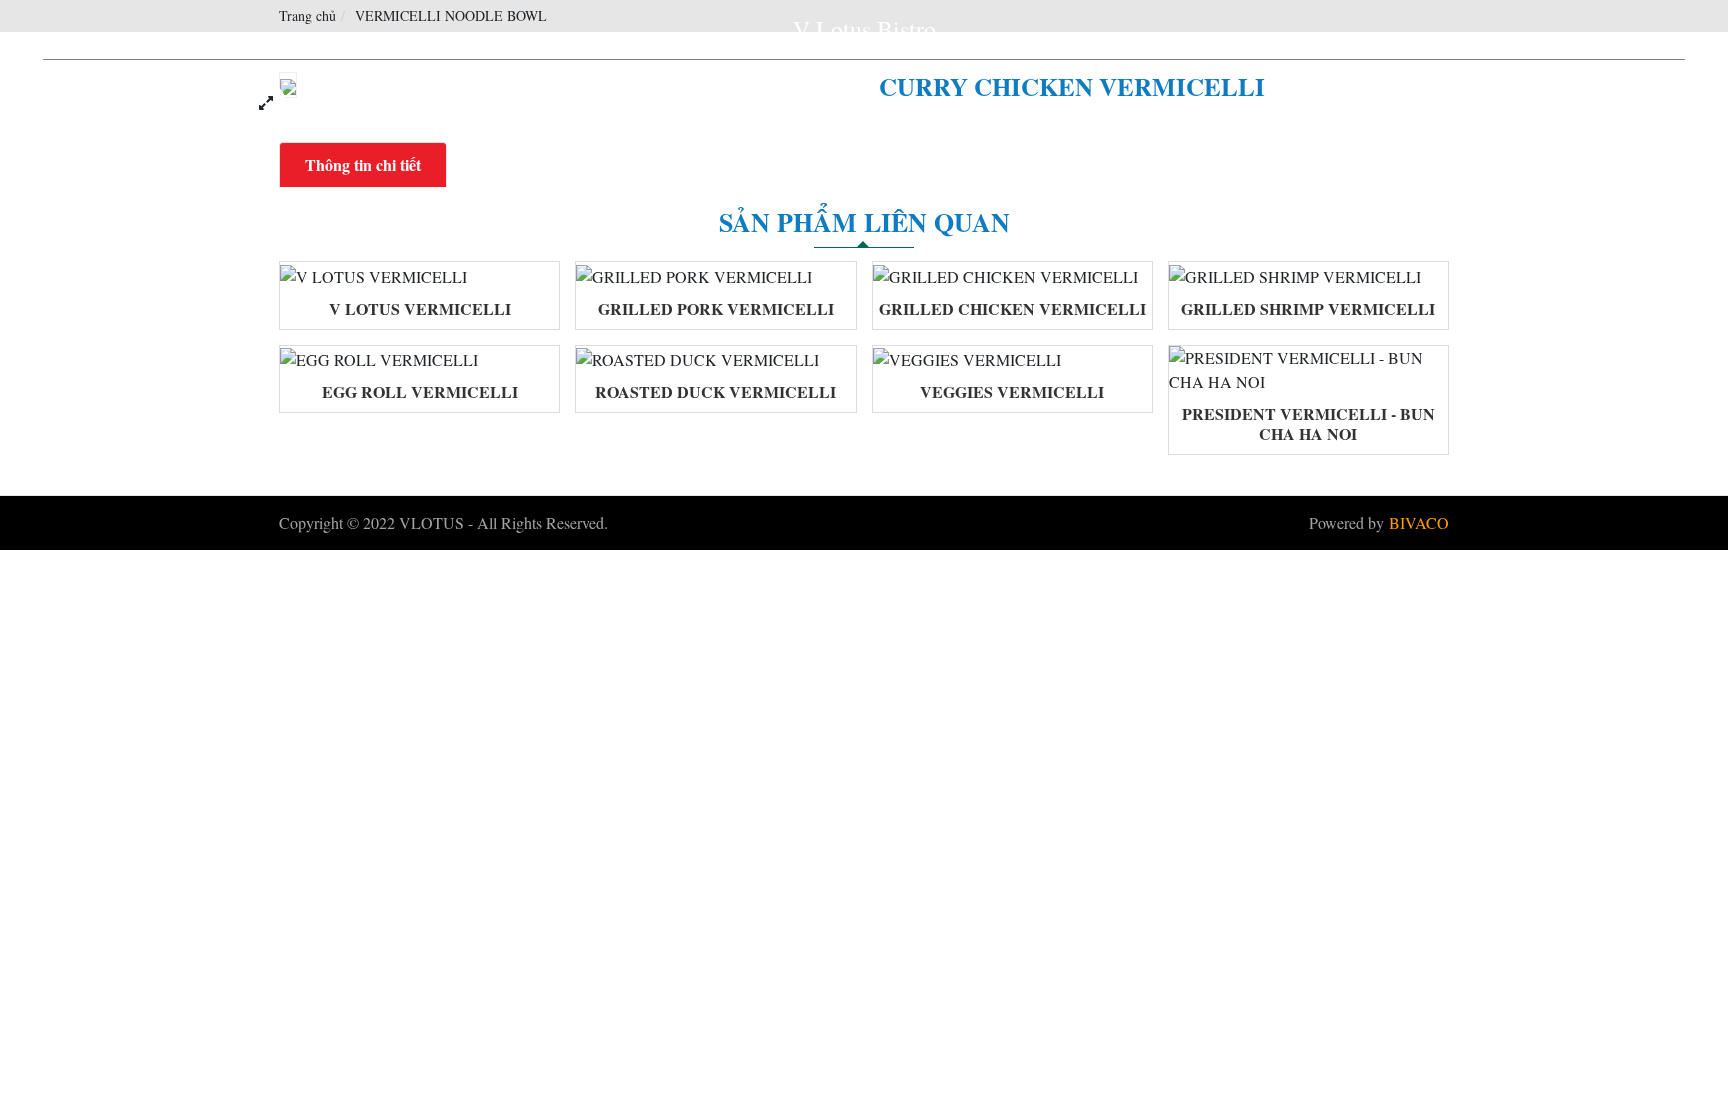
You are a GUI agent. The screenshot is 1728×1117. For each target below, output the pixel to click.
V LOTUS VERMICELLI (420, 308)
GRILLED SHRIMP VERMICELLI (1308, 308)
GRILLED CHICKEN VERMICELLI (1012, 308)
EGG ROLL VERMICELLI (420, 391)
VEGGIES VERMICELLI (1012, 391)
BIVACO (1419, 522)
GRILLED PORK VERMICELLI (716, 308)
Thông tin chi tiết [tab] (363, 164)
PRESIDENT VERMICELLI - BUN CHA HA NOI (1308, 423)
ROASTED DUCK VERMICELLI (715, 391)
